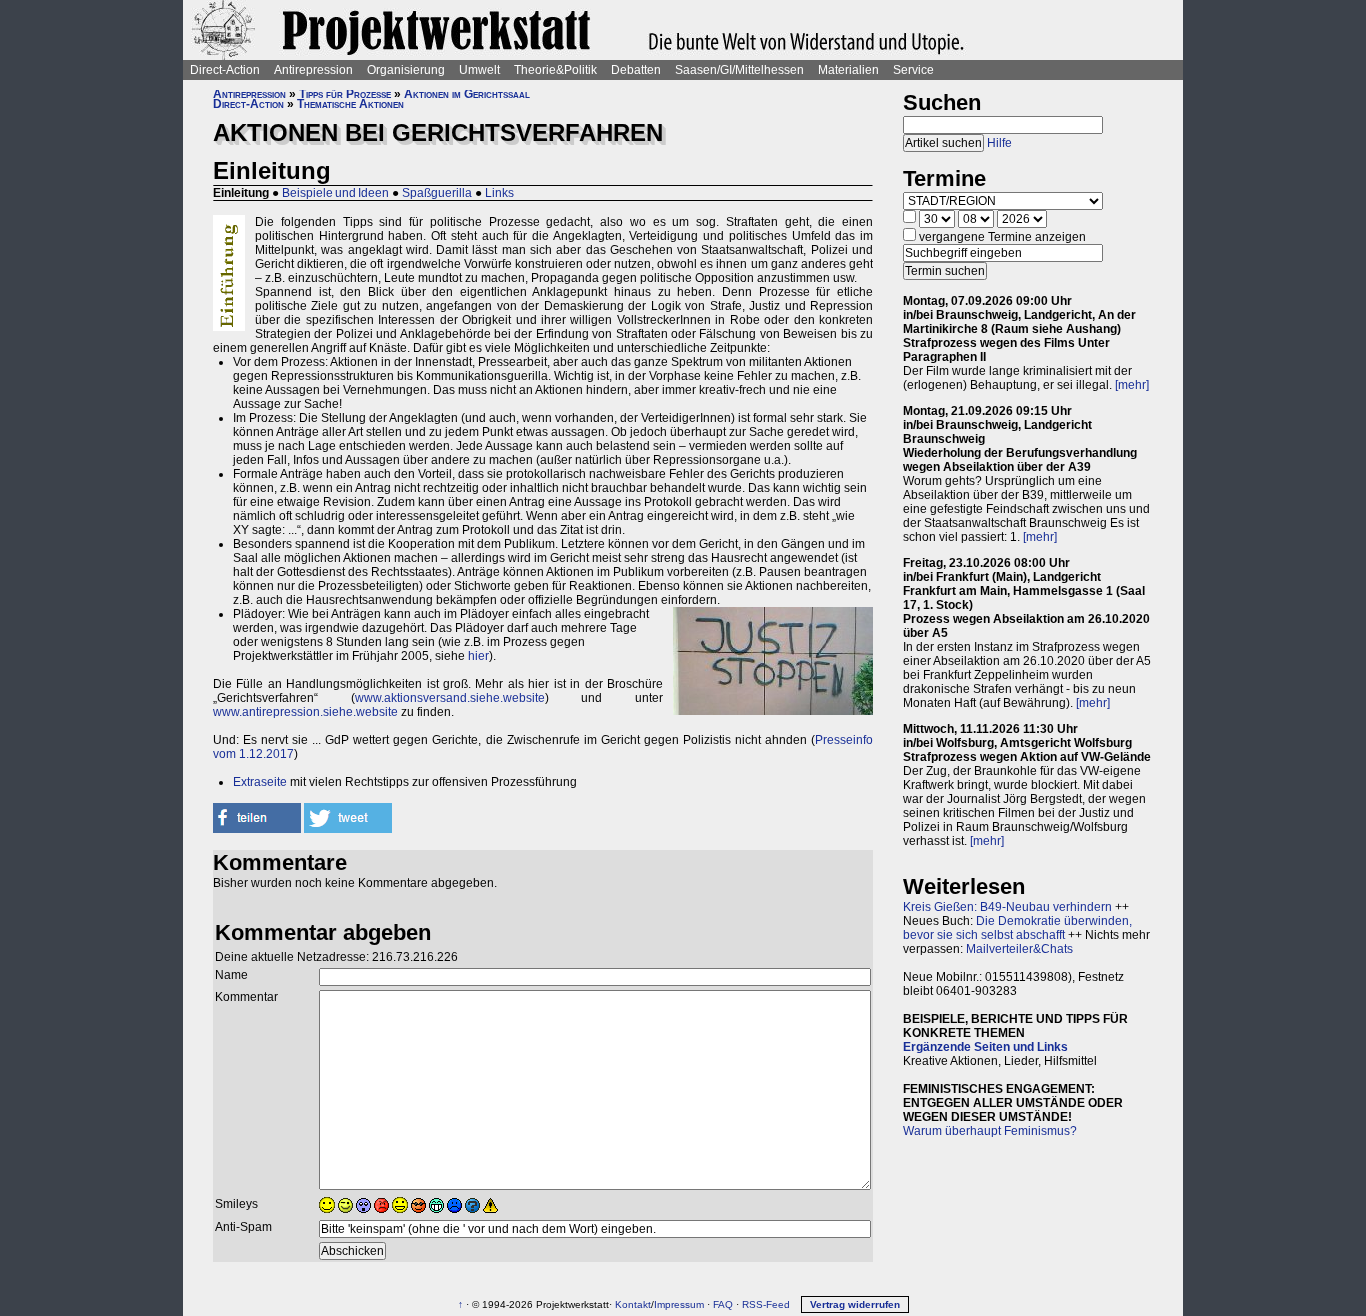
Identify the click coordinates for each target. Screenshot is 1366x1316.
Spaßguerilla (437, 193)
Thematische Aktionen (350, 104)
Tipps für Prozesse (345, 94)
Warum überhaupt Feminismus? (990, 1131)
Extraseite (260, 782)
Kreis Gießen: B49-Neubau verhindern (1007, 907)
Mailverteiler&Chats (1019, 949)
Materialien (848, 70)
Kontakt (633, 1304)
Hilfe (999, 143)
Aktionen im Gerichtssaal (467, 94)
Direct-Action (225, 70)
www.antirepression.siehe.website (305, 712)
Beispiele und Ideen (335, 193)
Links (499, 193)
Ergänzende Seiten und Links (985, 1047)
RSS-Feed (766, 1304)
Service (913, 70)
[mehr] (1132, 385)
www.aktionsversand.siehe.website (450, 698)
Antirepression (313, 70)
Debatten (636, 70)
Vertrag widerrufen (855, 1304)
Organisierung (406, 70)
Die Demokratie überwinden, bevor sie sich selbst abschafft (1017, 928)
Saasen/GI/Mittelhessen (739, 70)
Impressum (679, 1304)
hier (478, 656)
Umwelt (479, 70)
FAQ (723, 1304)
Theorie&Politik (555, 70)
